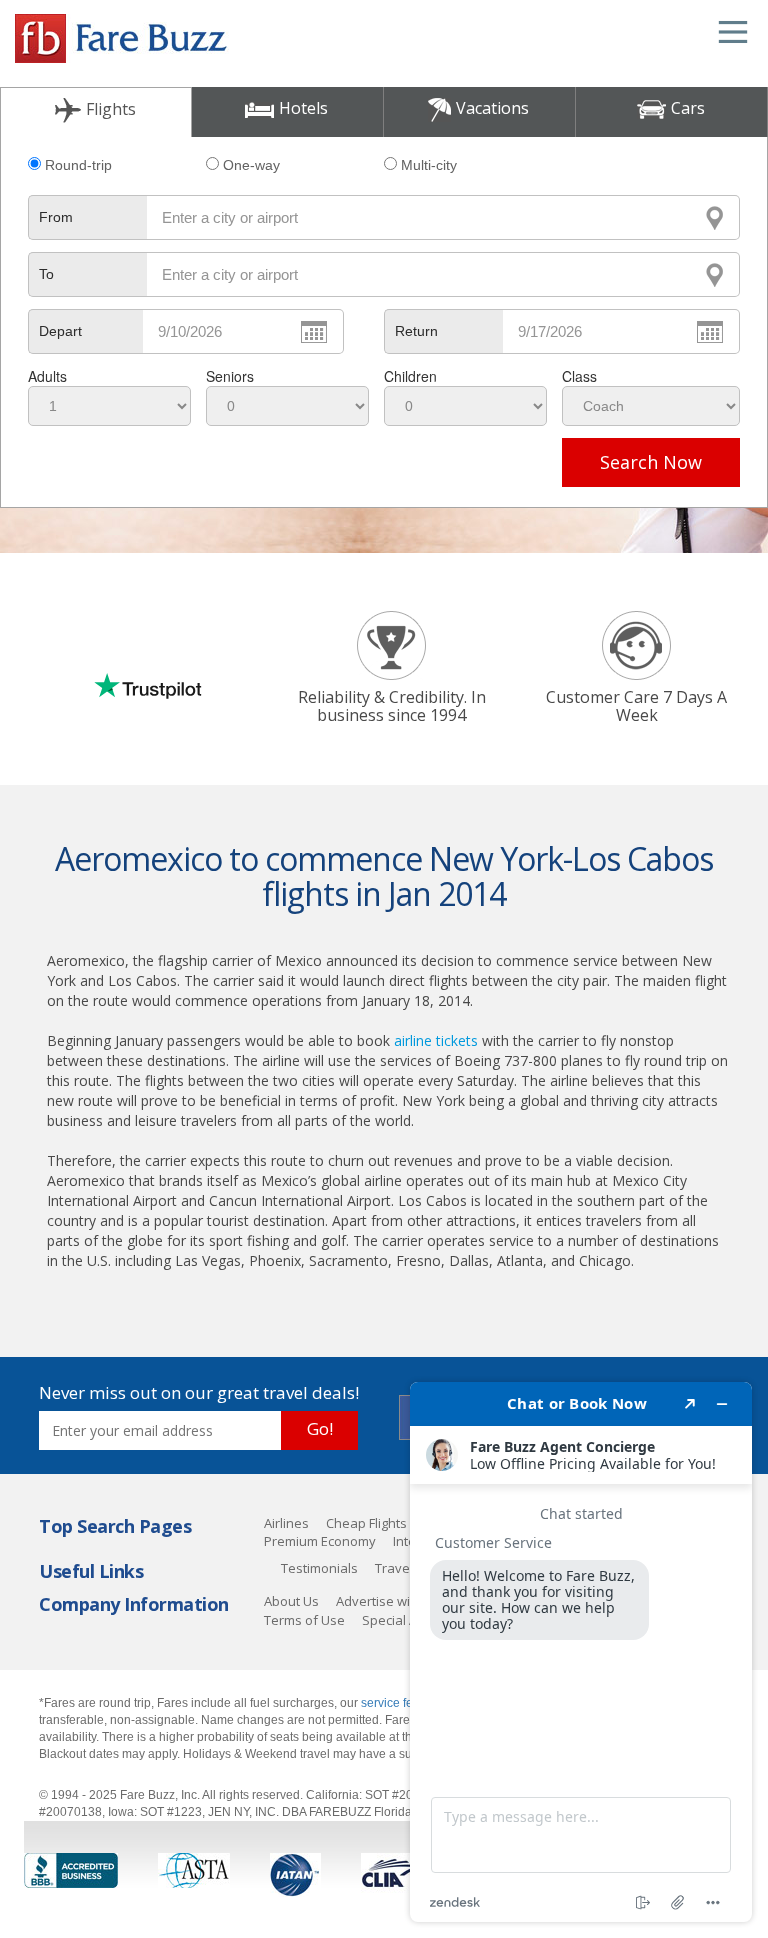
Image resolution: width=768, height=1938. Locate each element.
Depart (60, 331)
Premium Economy (320, 1541)
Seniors (230, 376)
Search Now (651, 462)
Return (416, 331)
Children (410, 376)
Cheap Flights (366, 1523)
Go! (320, 1428)
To (46, 274)
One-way (251, 165)
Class (579, 376)
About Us (291, 1601)
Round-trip (78, 165)
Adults (47, 376)
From (56, 217)
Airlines (286, 1523)
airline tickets (436, 1040)
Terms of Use (304, 1620)
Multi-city (429, 165)
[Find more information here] (581, 1652)
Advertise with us (388, 1601)
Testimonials (319, 1568)
